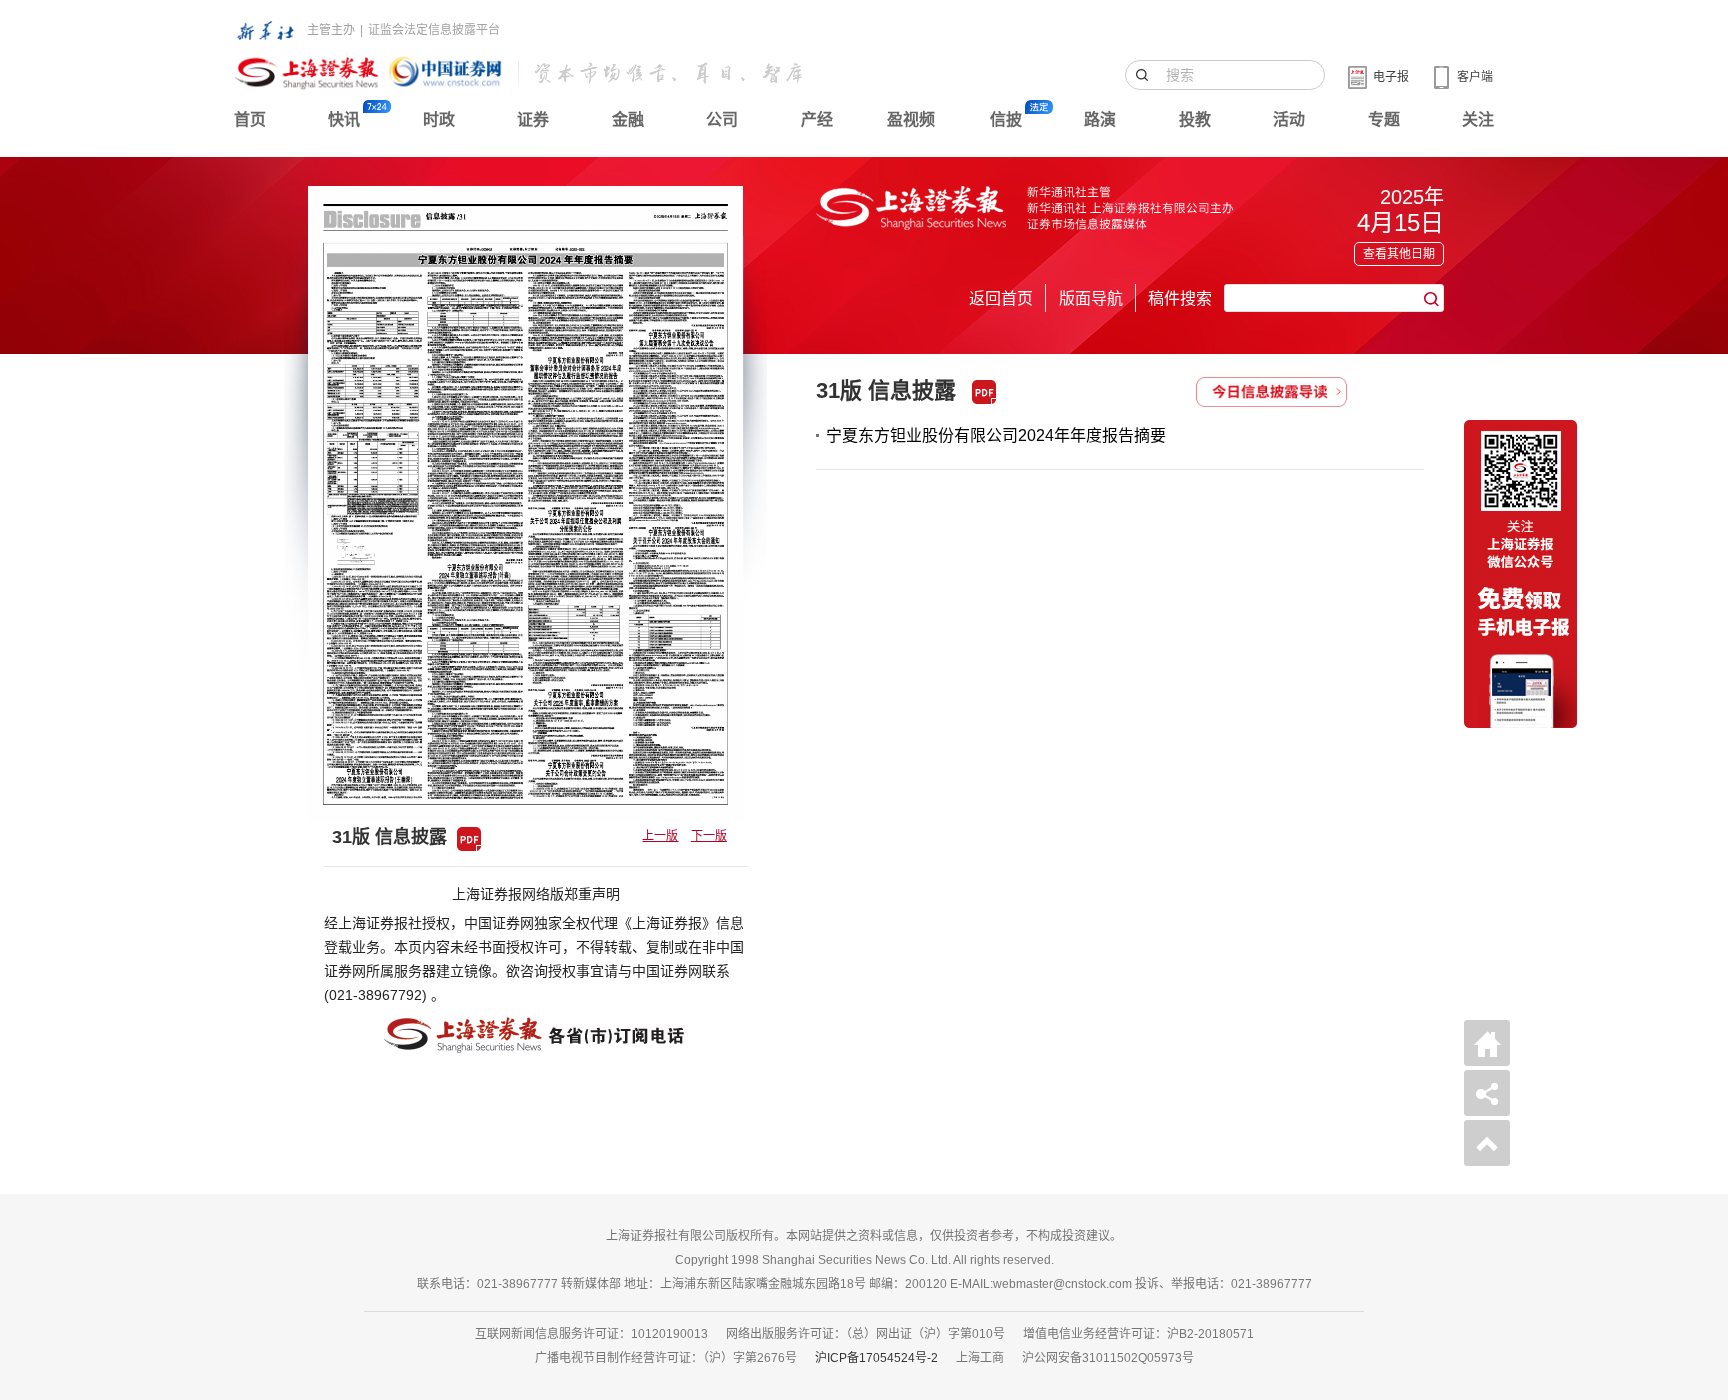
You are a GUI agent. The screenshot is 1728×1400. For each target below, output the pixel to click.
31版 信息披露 (886, 390)
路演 (1100, 119)
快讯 (344, 119)
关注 (1478, 119)
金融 (628, 119)
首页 (250, 119)
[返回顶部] (1487, 1143)
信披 (1006, 119)
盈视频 (911, 119)
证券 (533, 119)
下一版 (709, 836)
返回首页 (1001, 298)
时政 (439, 119)
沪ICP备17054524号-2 (876, 1358)
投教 (1195, 119)
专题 (1384, 119)
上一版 (660, 836)
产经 (817, 119)
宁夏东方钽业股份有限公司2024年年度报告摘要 (996, 435)
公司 (722, 119)
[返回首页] (1487, 1043)
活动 (1289, 119)
